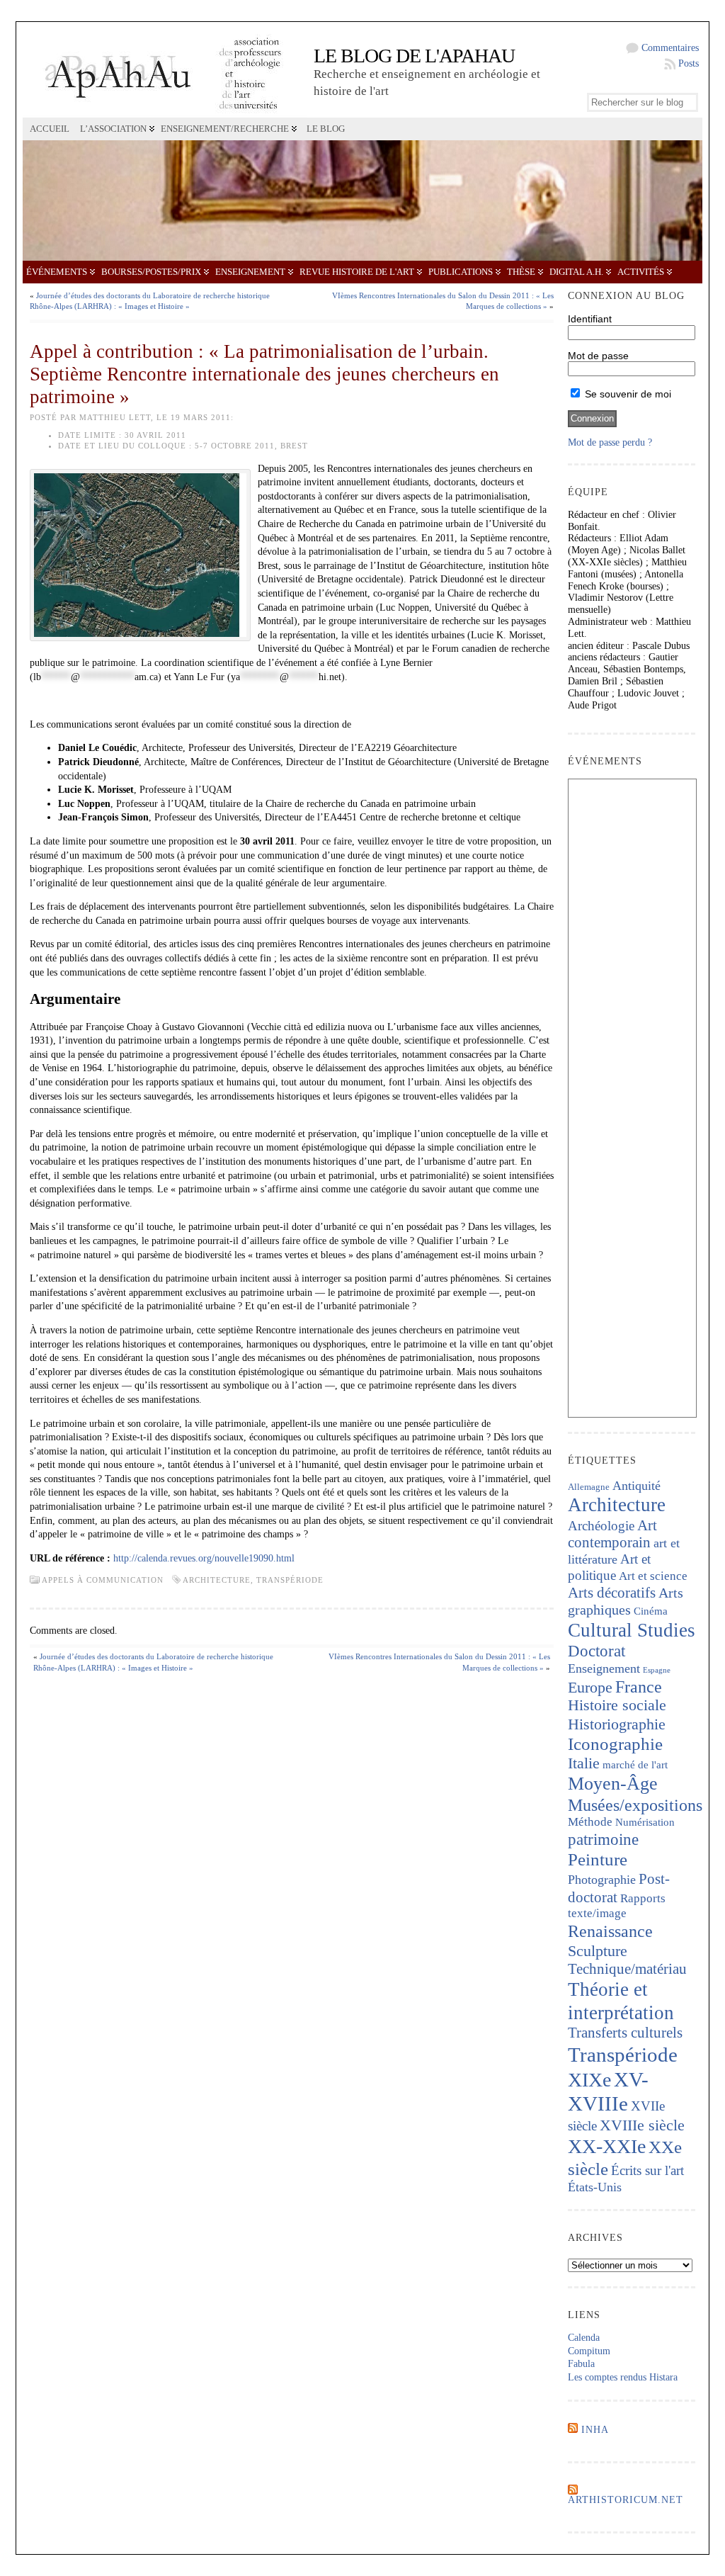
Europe (590, 1687)
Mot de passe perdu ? (610, 442)
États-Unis (595, 2187)
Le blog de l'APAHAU (414, 56)
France (639, 1687)
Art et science (653, 1576)
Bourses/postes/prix (151, 272)
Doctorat (596, 1651)
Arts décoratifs (612, 1593)
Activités (641, 272)
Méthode (590, 1822)
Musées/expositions (635, 1805)
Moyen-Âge (613, 1784)
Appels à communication (103, 1580)
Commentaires (670, 48)
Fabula (581, 2364)
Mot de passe (598, 356)
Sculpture (598, 1951)
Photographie (602, 1880)
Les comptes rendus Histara (623, 2377)
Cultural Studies (632, 1630)
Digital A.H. (576, 272)
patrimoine (603, 1840)
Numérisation (645, 1822)
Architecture (217, 1580)
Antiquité (636, 1486)
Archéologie (601, 1526)
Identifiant (590, 319)
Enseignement (250, 272)
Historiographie (617, 1724)
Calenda (584, 2338)
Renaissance (610, 1931)
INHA (595, 2430)
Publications (461, 272)
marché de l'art (635, 1765)
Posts (689, 63)
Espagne (657, 1670)
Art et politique (609, 1567)
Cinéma (651, 1611)
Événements (57, 272)
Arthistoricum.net (626, 2500)
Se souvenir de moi (627, 394)
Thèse (521, 272)
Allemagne (589, 1487)
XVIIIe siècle (642, 2125)
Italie (584, 1763)
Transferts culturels (625, 2033)
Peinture (598, 1859)
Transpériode (290, 1580)
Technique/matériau (627, 1969)
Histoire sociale (617, 1705)
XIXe (589, 2080)
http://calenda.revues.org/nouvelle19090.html (204, 1558)
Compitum (589, 2351)
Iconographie (615, 1744)
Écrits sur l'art (647, 2170)
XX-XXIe (607, 2146)
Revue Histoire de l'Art (357, 272)
